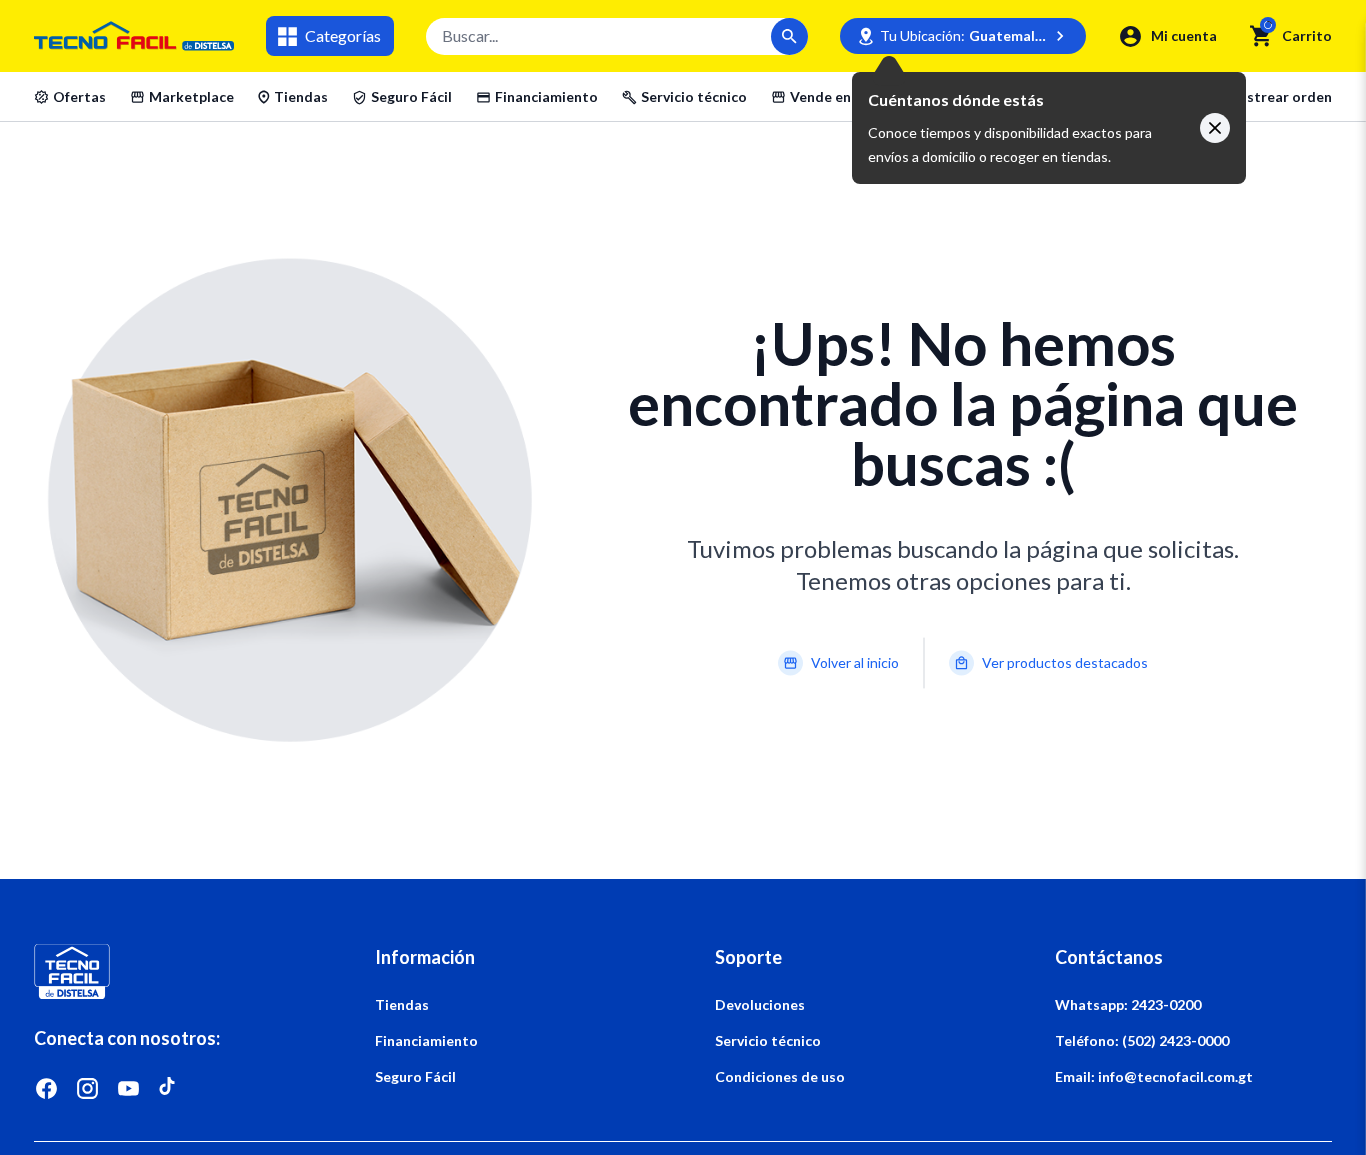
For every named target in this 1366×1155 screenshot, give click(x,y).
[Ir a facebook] (46, 1088)
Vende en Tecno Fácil (859, 96)
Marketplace (191, 96)
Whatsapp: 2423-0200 (1128, 1004)
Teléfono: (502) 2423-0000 (1142, 1040)
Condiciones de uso (780, 1076)
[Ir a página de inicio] (172, 971)
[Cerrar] (1215, 128)
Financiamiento (546, 96)
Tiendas (301, 96)
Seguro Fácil (411, 96)
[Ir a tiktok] (169, 1088)
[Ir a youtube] (128, 1088)
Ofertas (79, 96)
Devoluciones (760, 1004)
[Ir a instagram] (87, 1088)
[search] (1261, 36)
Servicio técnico (694, 96)
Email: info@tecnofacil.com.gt (1154, 1076)
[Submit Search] (789, 36)
